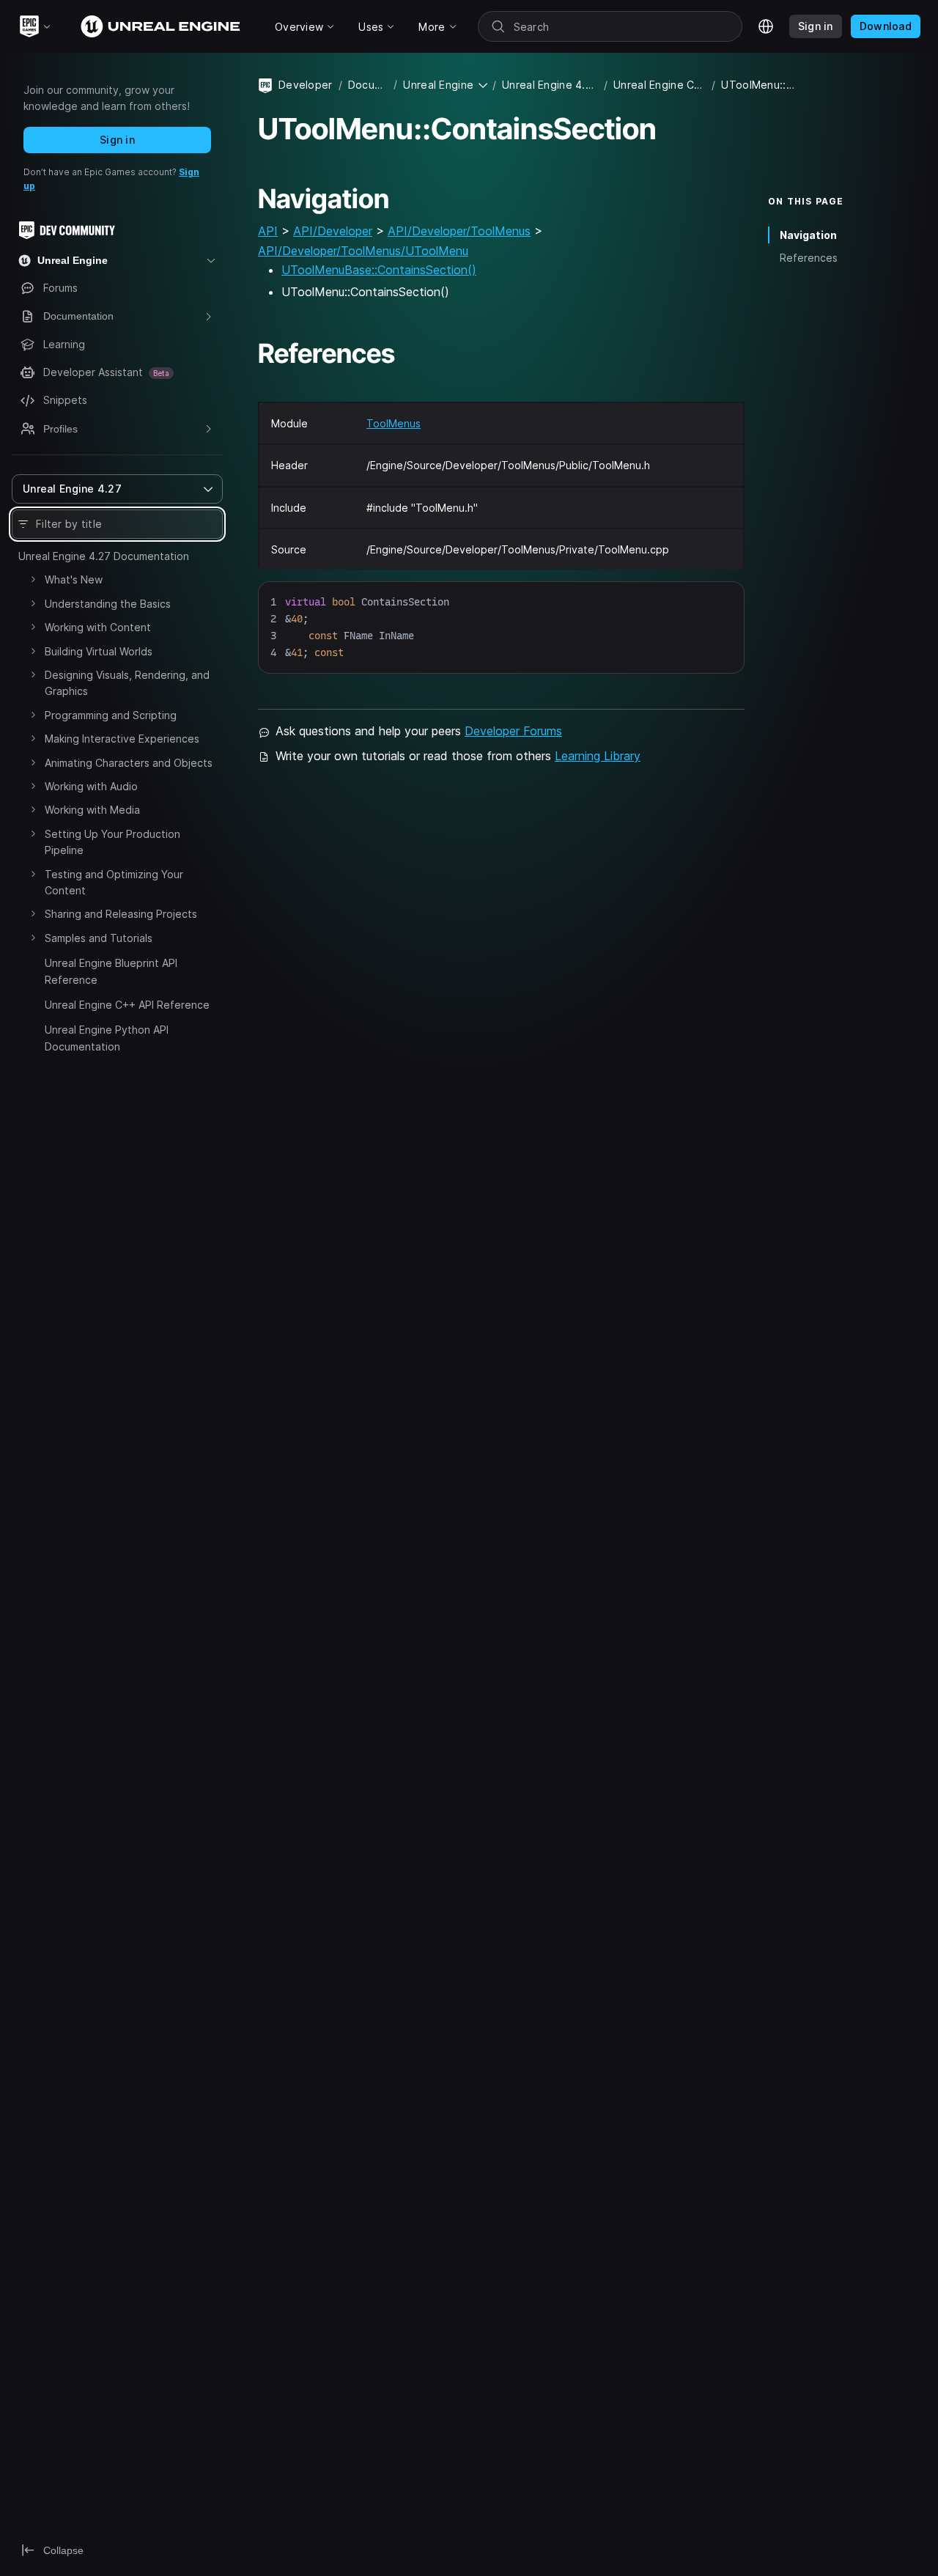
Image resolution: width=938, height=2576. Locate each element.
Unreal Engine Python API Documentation (107, 1038)
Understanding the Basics (108, 604)
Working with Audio (91, 786)
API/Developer (333, 231)
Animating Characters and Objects (129, 763)
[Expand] (33, 579)
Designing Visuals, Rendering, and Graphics (127, 683)
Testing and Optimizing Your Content (114, 882)
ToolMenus (394, 423)
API (268, 231)
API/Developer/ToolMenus (459, 231)
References (809, 258)
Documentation (368, 85)
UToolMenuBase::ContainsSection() (379, 270)
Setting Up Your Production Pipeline (112, 842)
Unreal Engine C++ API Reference (127, 1005)
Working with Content (98, 627)
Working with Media (92, 810)
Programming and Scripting (111, 715)
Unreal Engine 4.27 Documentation (104, 556)
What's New (74, 579)
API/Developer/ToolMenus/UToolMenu (363, 251)
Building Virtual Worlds (99, 651)
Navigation (808, 235)
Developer (306, 85)
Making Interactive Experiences (122, 739)
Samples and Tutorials (99, 938)
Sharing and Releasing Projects (121, 914)
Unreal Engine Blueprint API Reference (111, 971)
